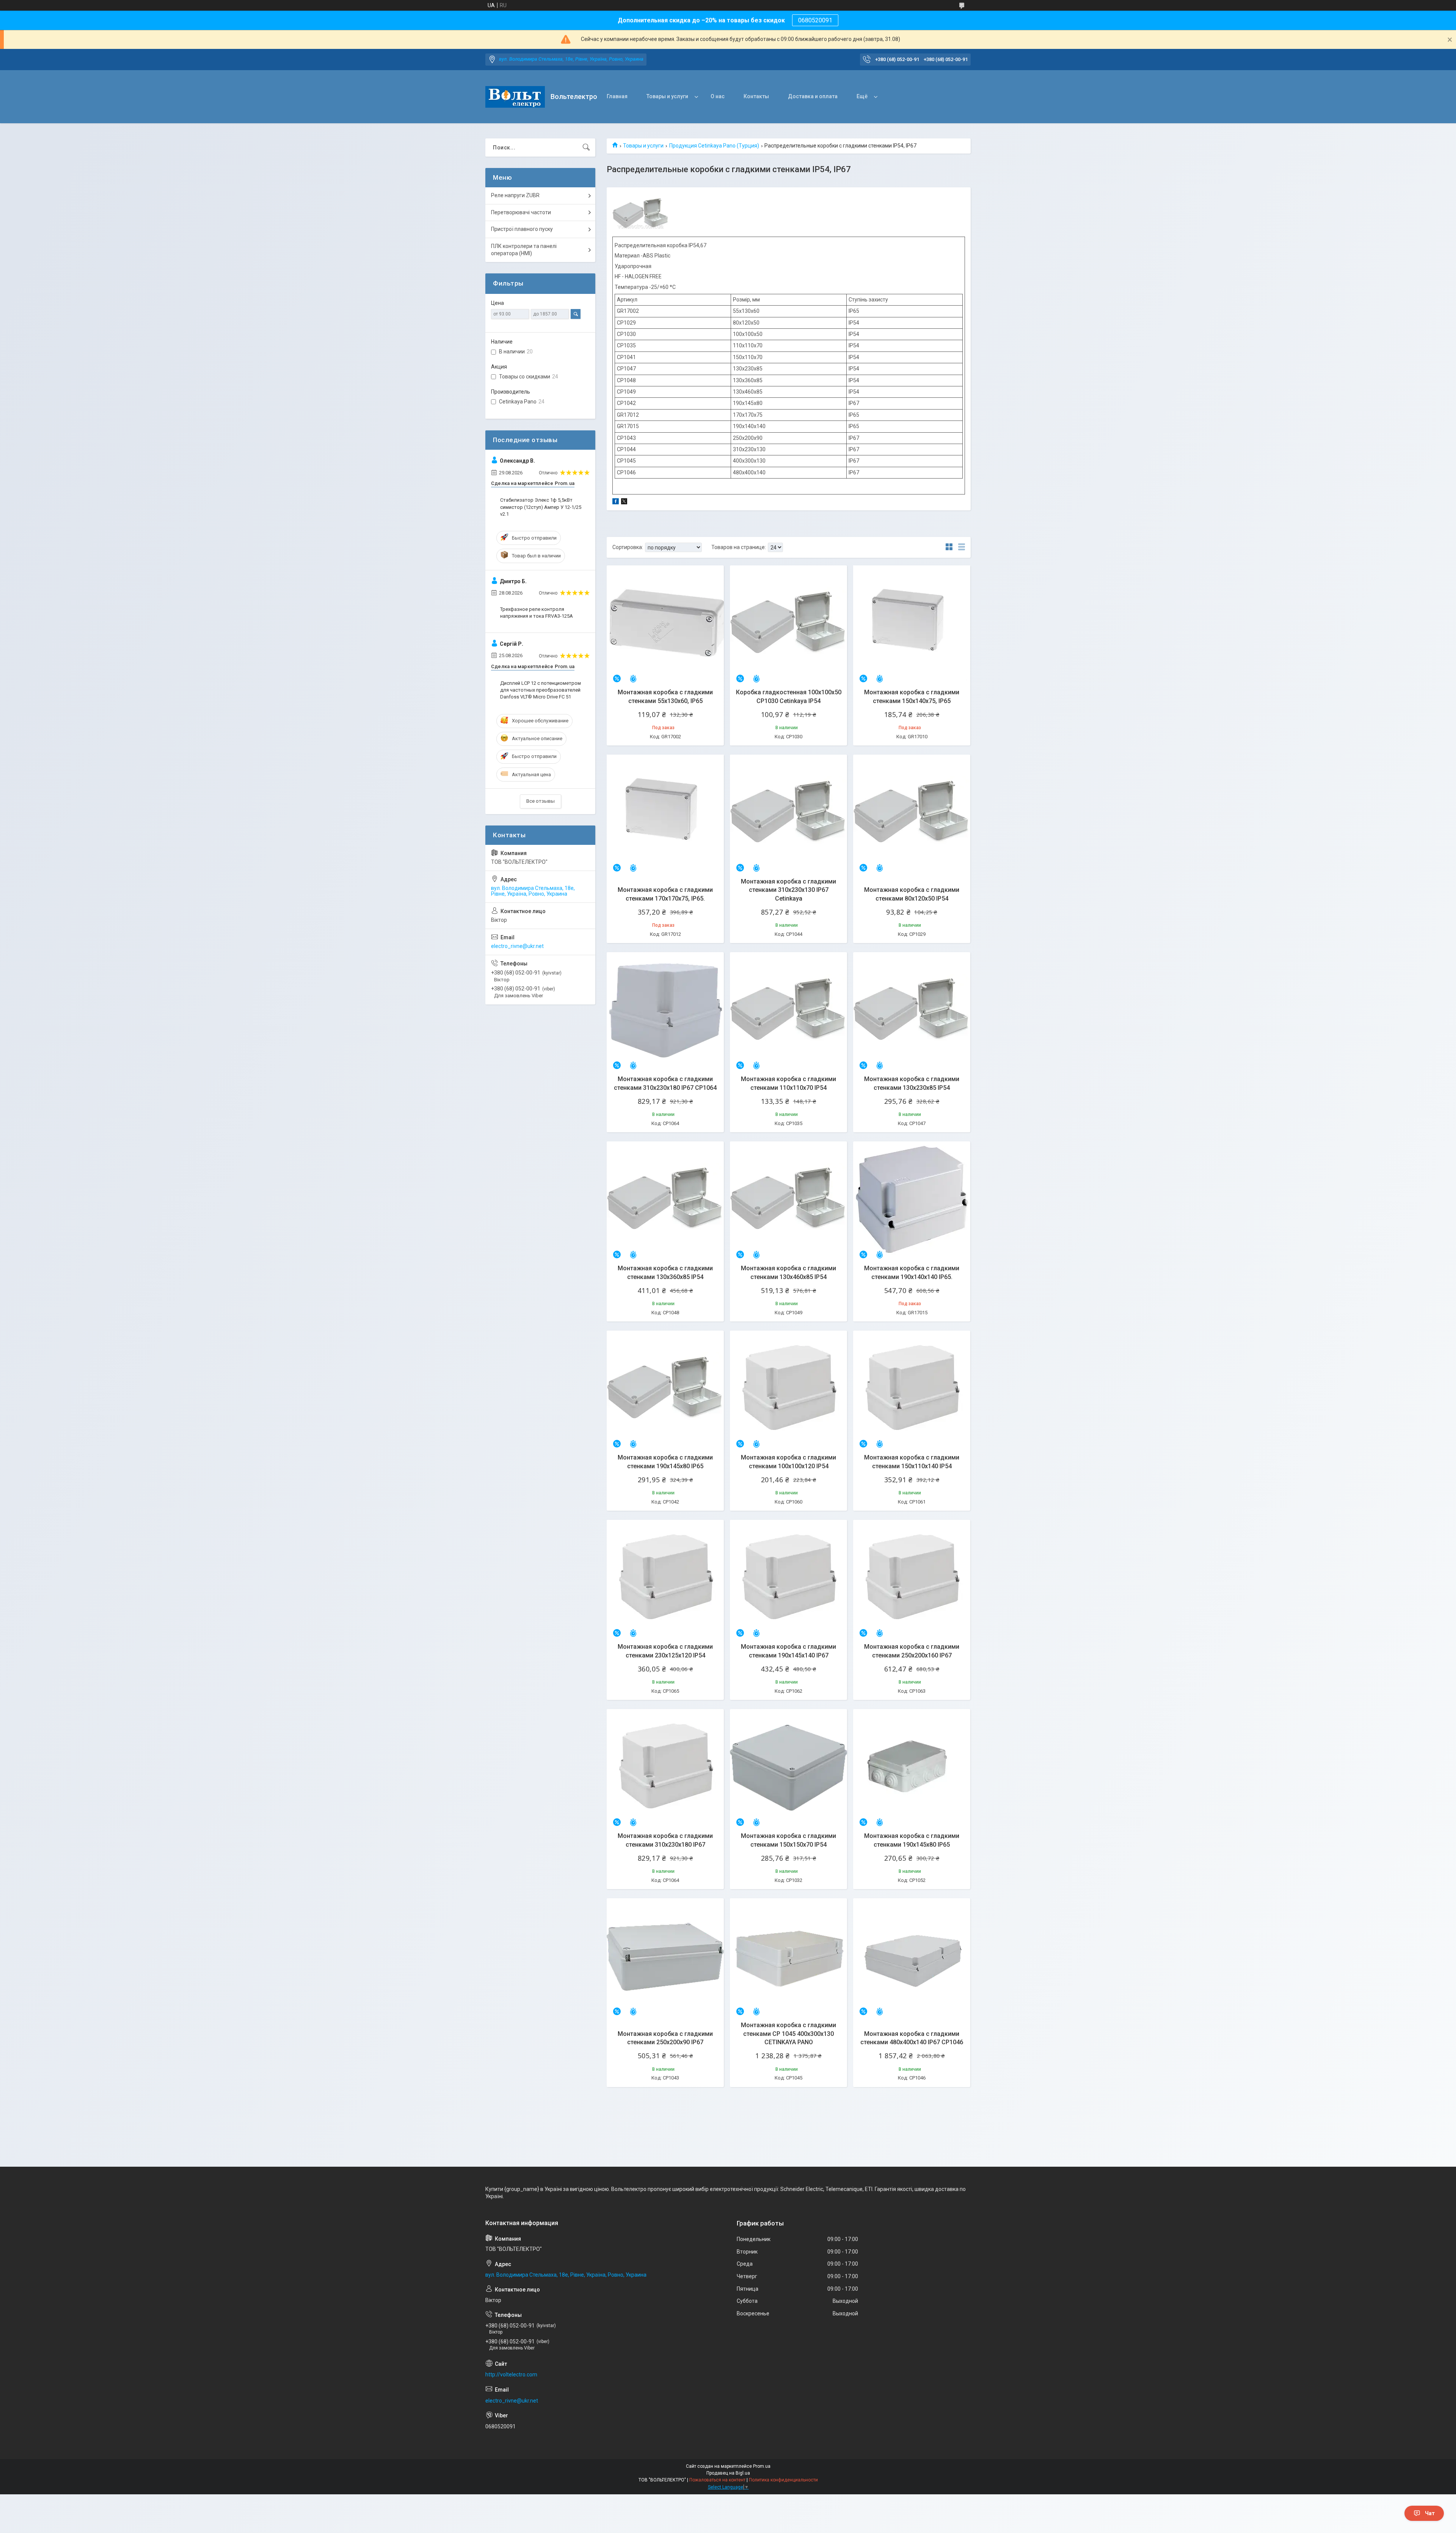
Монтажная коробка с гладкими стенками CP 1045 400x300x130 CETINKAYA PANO (788, 2034)
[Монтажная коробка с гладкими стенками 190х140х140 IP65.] (912, 1200)
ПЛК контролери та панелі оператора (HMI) (524, 250)
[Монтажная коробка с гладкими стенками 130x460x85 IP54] (788, 1200)
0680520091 (815, 20)
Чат (1430, 2513)
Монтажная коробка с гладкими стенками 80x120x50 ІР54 (912, 894)
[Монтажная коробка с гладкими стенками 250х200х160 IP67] (912, 1578)
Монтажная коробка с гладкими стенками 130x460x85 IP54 (788, 1272)
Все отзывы (541, 801)
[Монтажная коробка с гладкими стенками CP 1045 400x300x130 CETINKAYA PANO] (788, 1957)
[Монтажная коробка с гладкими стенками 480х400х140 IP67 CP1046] (912, 1957)
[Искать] (586, 148)
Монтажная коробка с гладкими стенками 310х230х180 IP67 (665, 1840)
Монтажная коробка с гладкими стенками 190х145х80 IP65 (665, 1462)
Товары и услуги (667, 96)
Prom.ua (762, 2466)
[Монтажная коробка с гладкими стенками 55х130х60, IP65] (665, 624)
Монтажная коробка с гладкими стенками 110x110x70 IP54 (788, 1083)
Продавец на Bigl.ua (728, 2473)
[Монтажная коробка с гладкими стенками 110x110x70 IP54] (788, 1011)
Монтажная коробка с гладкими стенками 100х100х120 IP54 (788, 1462)
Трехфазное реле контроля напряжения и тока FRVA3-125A (537, 613)
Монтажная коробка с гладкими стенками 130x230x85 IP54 (912, 1083)
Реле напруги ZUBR (515, 195)
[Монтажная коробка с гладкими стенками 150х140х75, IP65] (912, 624)
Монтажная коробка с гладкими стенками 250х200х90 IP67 (665, 2038)
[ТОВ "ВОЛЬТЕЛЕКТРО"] (515, 97)
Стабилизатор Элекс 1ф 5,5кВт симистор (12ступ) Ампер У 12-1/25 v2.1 (541, 507)
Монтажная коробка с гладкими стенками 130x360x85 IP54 (665, 1272)
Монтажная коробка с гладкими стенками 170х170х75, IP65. (665, 894)
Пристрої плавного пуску (522, 229)
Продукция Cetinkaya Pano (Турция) (714, 146)
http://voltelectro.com (511, 2374)
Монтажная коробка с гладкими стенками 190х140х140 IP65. (912, 1272)
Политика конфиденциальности (783, 2480)
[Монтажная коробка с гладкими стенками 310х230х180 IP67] (665, 1768)
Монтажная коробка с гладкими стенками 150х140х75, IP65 (912, 696)
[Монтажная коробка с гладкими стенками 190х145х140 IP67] (788, 1578)
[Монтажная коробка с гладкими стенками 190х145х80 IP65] (665, 1389)
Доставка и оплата (813, 96)
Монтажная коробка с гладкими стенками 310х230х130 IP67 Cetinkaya (788, 890)
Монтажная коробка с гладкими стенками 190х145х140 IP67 (788, 1651)
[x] (624, 502)
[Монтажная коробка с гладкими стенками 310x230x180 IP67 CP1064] (665, 1011)
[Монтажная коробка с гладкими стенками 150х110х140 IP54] (912, 1389)
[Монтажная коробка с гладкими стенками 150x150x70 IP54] (788, 1768)
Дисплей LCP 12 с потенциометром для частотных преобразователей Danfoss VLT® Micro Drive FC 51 (541, 690)
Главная (617, 96)
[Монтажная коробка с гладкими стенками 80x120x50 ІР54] (912, 813)
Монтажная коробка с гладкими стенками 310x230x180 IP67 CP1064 (665, 1083)
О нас (718, 96)
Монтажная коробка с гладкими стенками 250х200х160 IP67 (912, 1651)
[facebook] (616, 502)
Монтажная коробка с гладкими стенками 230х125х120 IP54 (665, 1651)
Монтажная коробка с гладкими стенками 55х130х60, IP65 (665, 696)
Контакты (756, 96)
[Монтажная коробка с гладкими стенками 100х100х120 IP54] (788, 1389)
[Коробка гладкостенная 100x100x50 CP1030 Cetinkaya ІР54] (788, 624)
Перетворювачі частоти (521, 212)
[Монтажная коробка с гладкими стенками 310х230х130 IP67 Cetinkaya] (788, 813)
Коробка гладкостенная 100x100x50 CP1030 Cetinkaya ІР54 (789, 696)
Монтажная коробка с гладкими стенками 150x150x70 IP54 (788, 1840)
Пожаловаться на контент (717, 2480)
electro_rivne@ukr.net (517, 946)
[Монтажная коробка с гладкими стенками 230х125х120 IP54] (665, 1578)
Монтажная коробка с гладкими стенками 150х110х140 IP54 (912, 1462)
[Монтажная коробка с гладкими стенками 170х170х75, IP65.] (665, 813)
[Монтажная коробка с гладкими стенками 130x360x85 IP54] (665, 1200)
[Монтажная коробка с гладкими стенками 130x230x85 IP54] (912, 1011)
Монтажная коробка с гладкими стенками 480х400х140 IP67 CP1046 (912, 2038)
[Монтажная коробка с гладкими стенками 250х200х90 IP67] (665, 1957)
